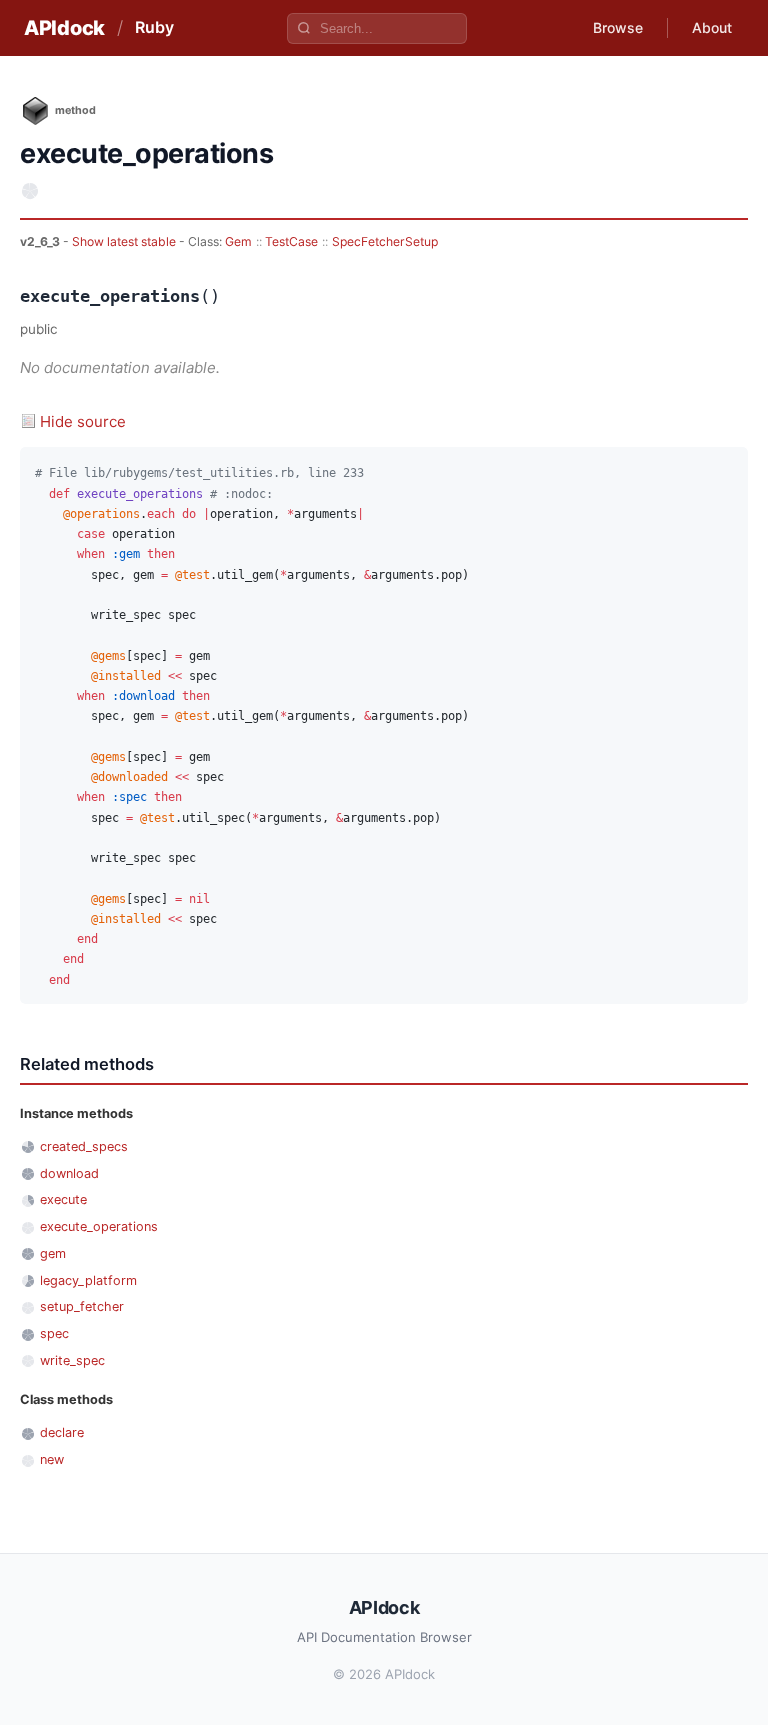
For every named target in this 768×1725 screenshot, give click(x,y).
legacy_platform (88, 1280)
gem (53, 1253)
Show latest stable (125, 241)
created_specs (84, 1146)
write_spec (72, 1360)
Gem (238, 241)
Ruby (154, 27)
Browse (618, 27)
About (712, 27)
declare (62, 1432)
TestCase (291, 241)
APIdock (64, 28)
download (69, 1173)
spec (54, 1333)
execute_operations (99, 1226)
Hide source (83, 421)
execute (63, 1199)
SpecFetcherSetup (385, 241)
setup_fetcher (82, 1306)
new (52, 1459)
